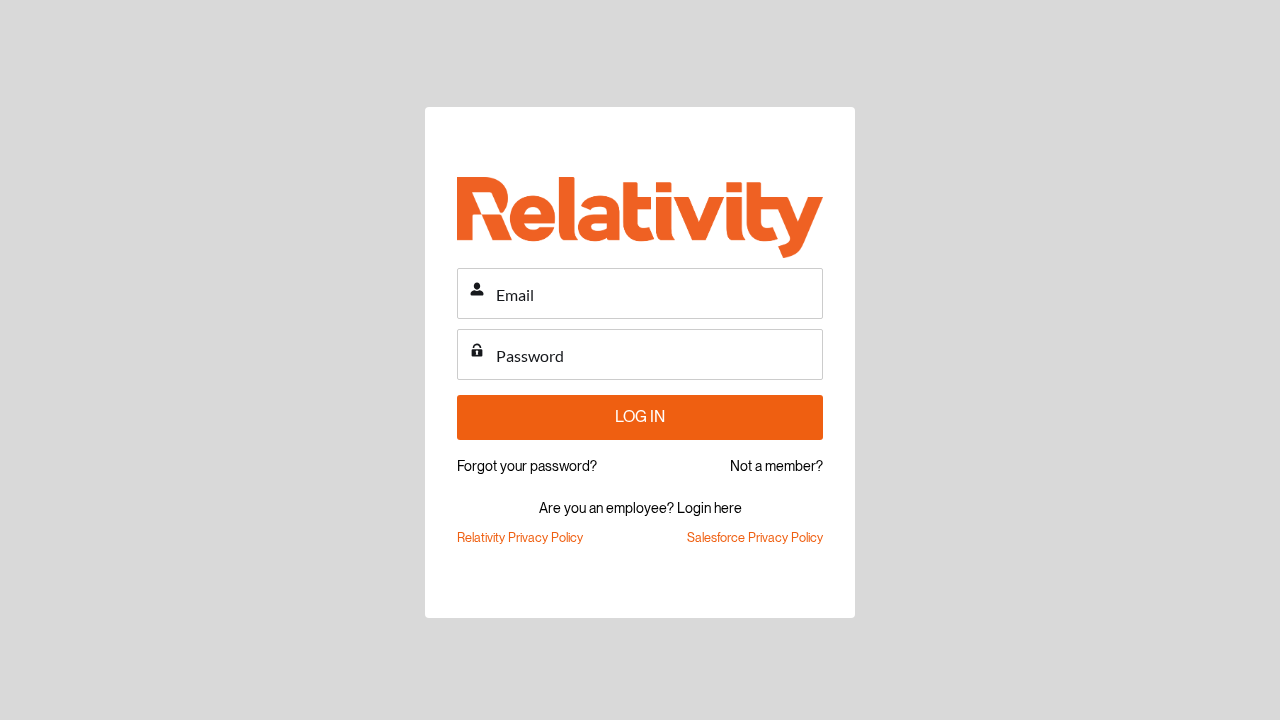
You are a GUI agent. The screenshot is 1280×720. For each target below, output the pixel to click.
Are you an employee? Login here (640, 508)
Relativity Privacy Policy (520, 537)
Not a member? (776, 466)
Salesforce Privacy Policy (755, 537)
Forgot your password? (527, 466)
